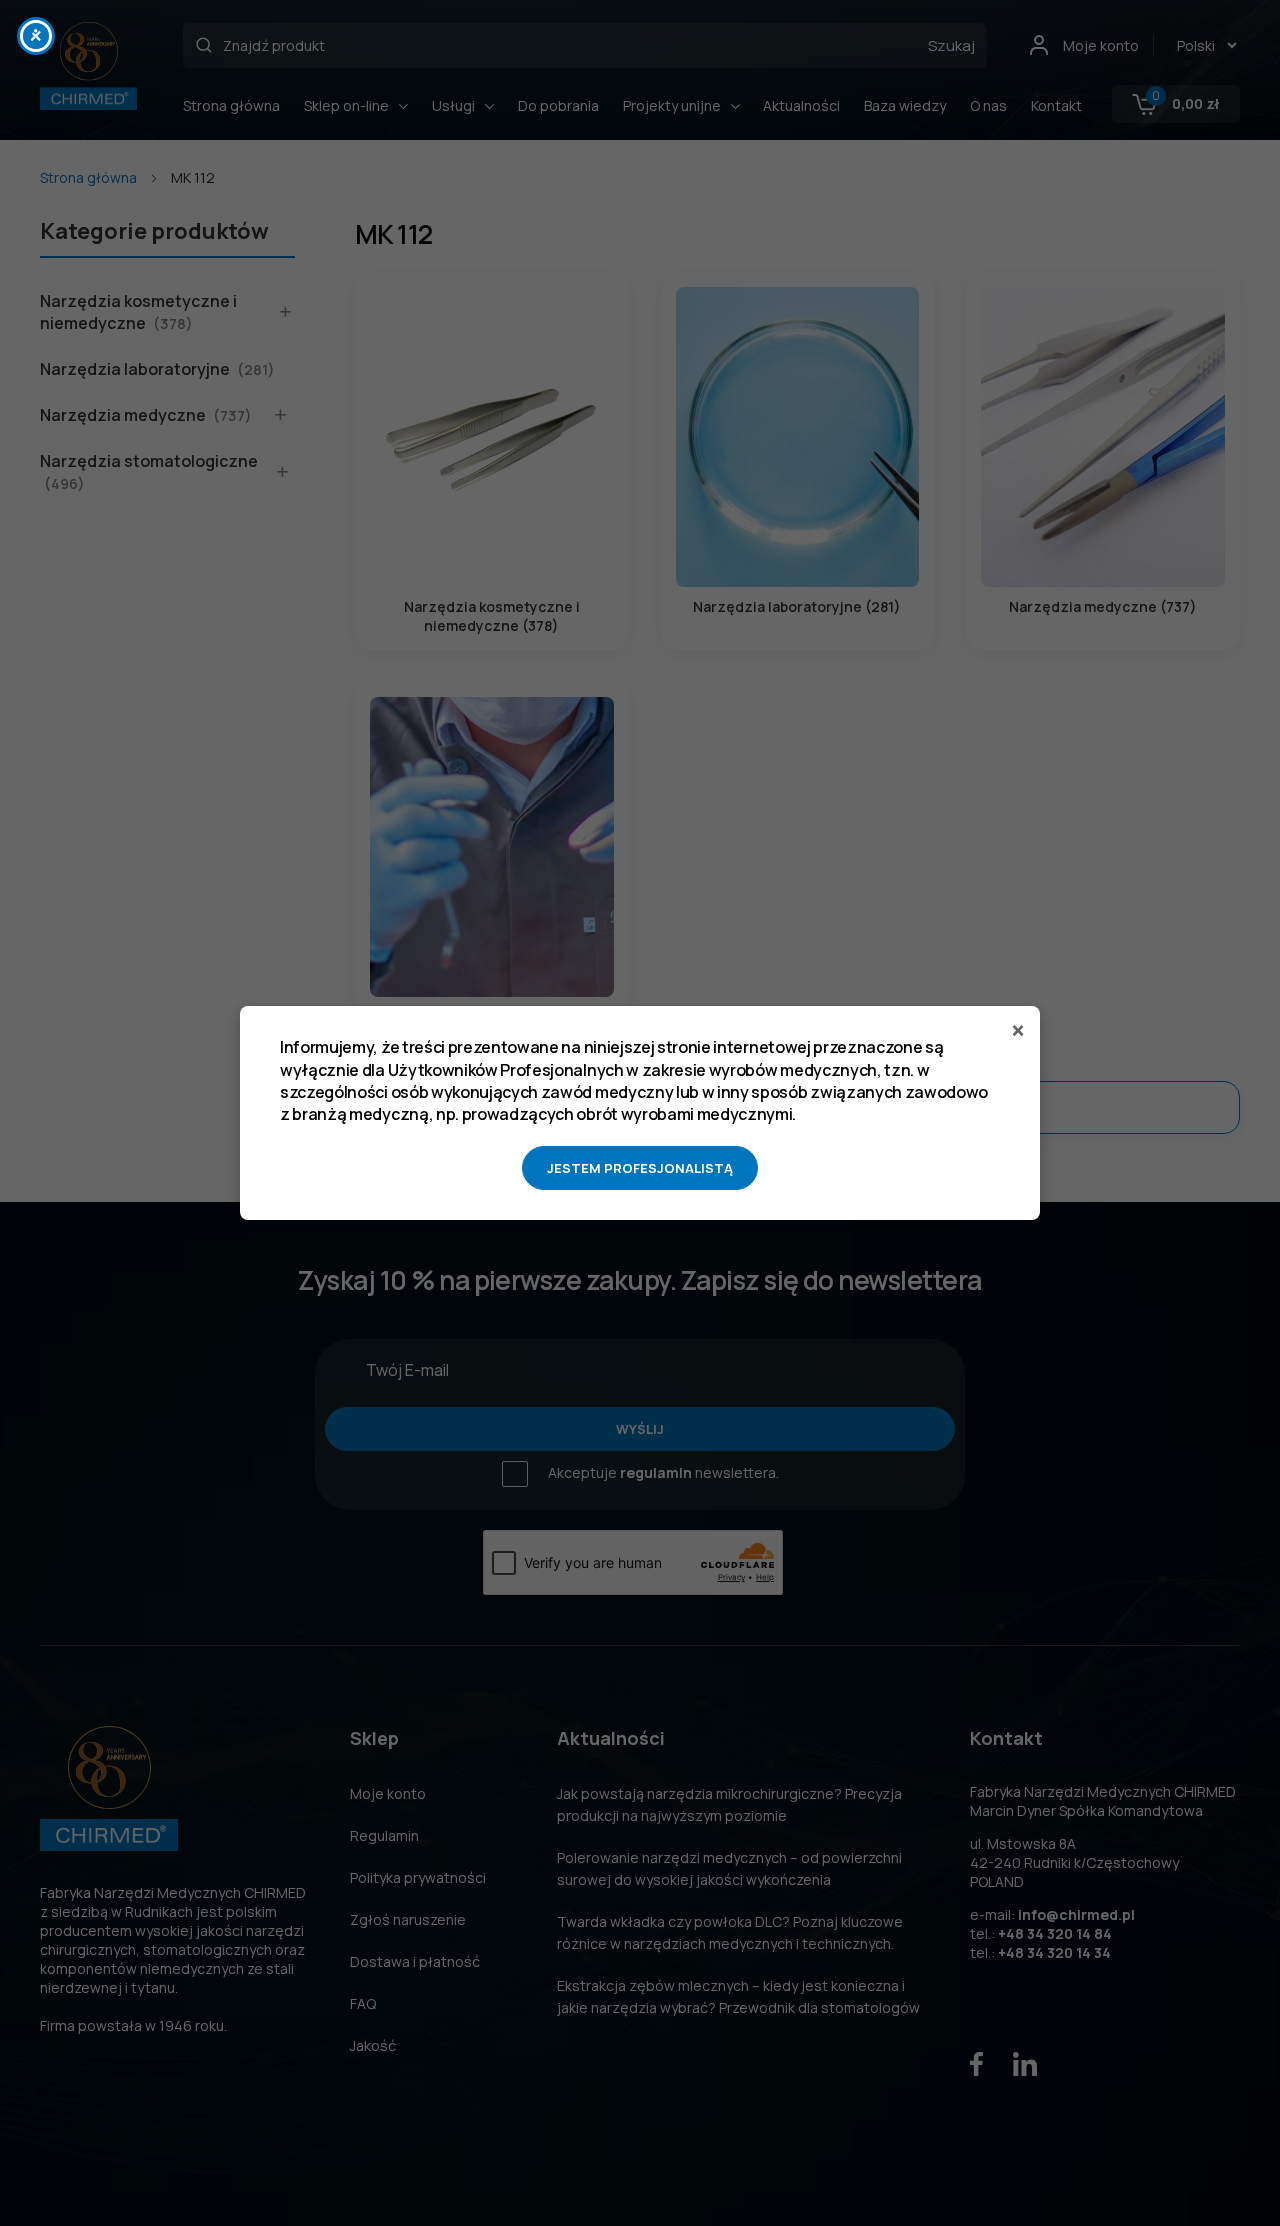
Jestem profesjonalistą (640, 1168)
